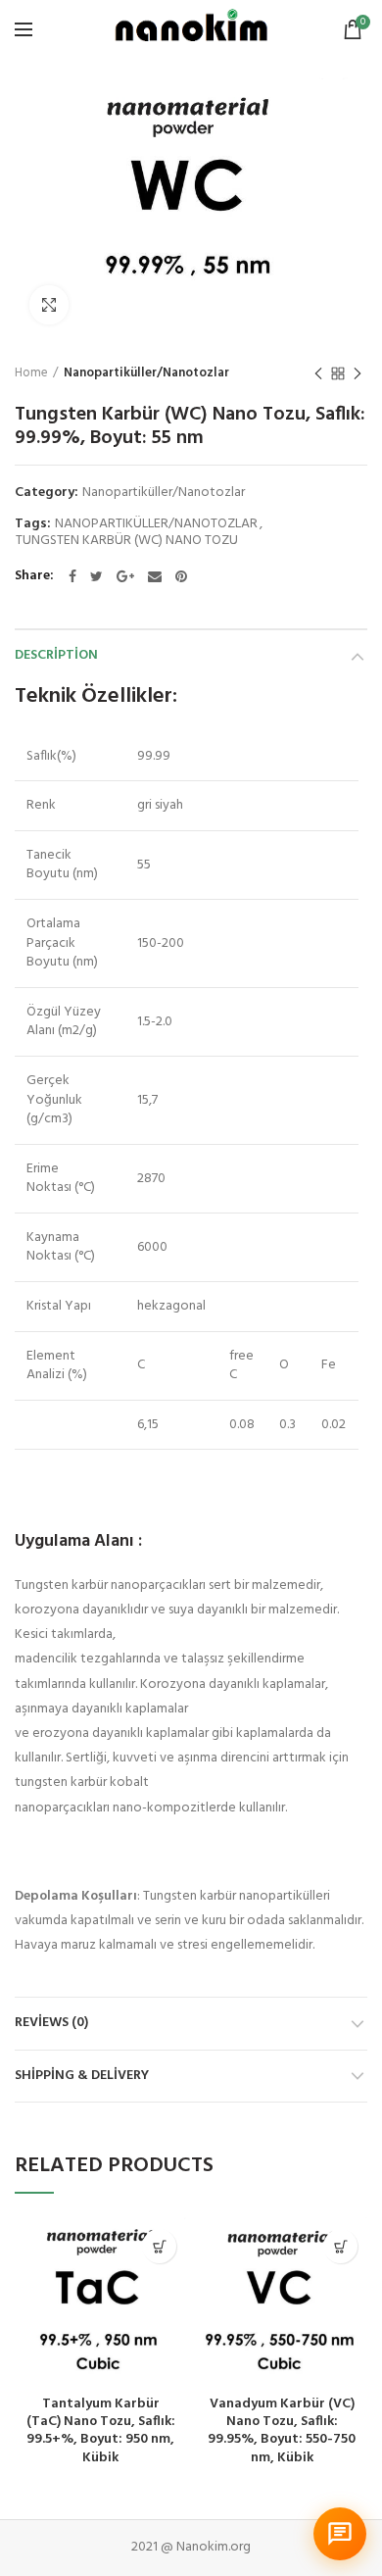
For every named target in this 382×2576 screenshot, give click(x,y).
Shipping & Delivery (82, 2076)
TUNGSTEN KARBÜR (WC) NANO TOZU (127, 542)
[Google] (125, 576)
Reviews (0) (51, 2023)
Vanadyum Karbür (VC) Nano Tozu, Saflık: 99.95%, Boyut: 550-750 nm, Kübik (282, 2431)
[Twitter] (96, 576)
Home (31, 373)
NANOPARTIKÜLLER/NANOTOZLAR (156, 525)
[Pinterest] (181, 576)
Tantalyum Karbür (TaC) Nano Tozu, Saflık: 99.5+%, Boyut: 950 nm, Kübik (101, 2431)
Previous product (318, 373)
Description (56, 655)
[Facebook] (72, 576)
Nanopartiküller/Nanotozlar (146, 373)
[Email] (155, 576)
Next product (358, 373)
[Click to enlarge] (49, 305)
